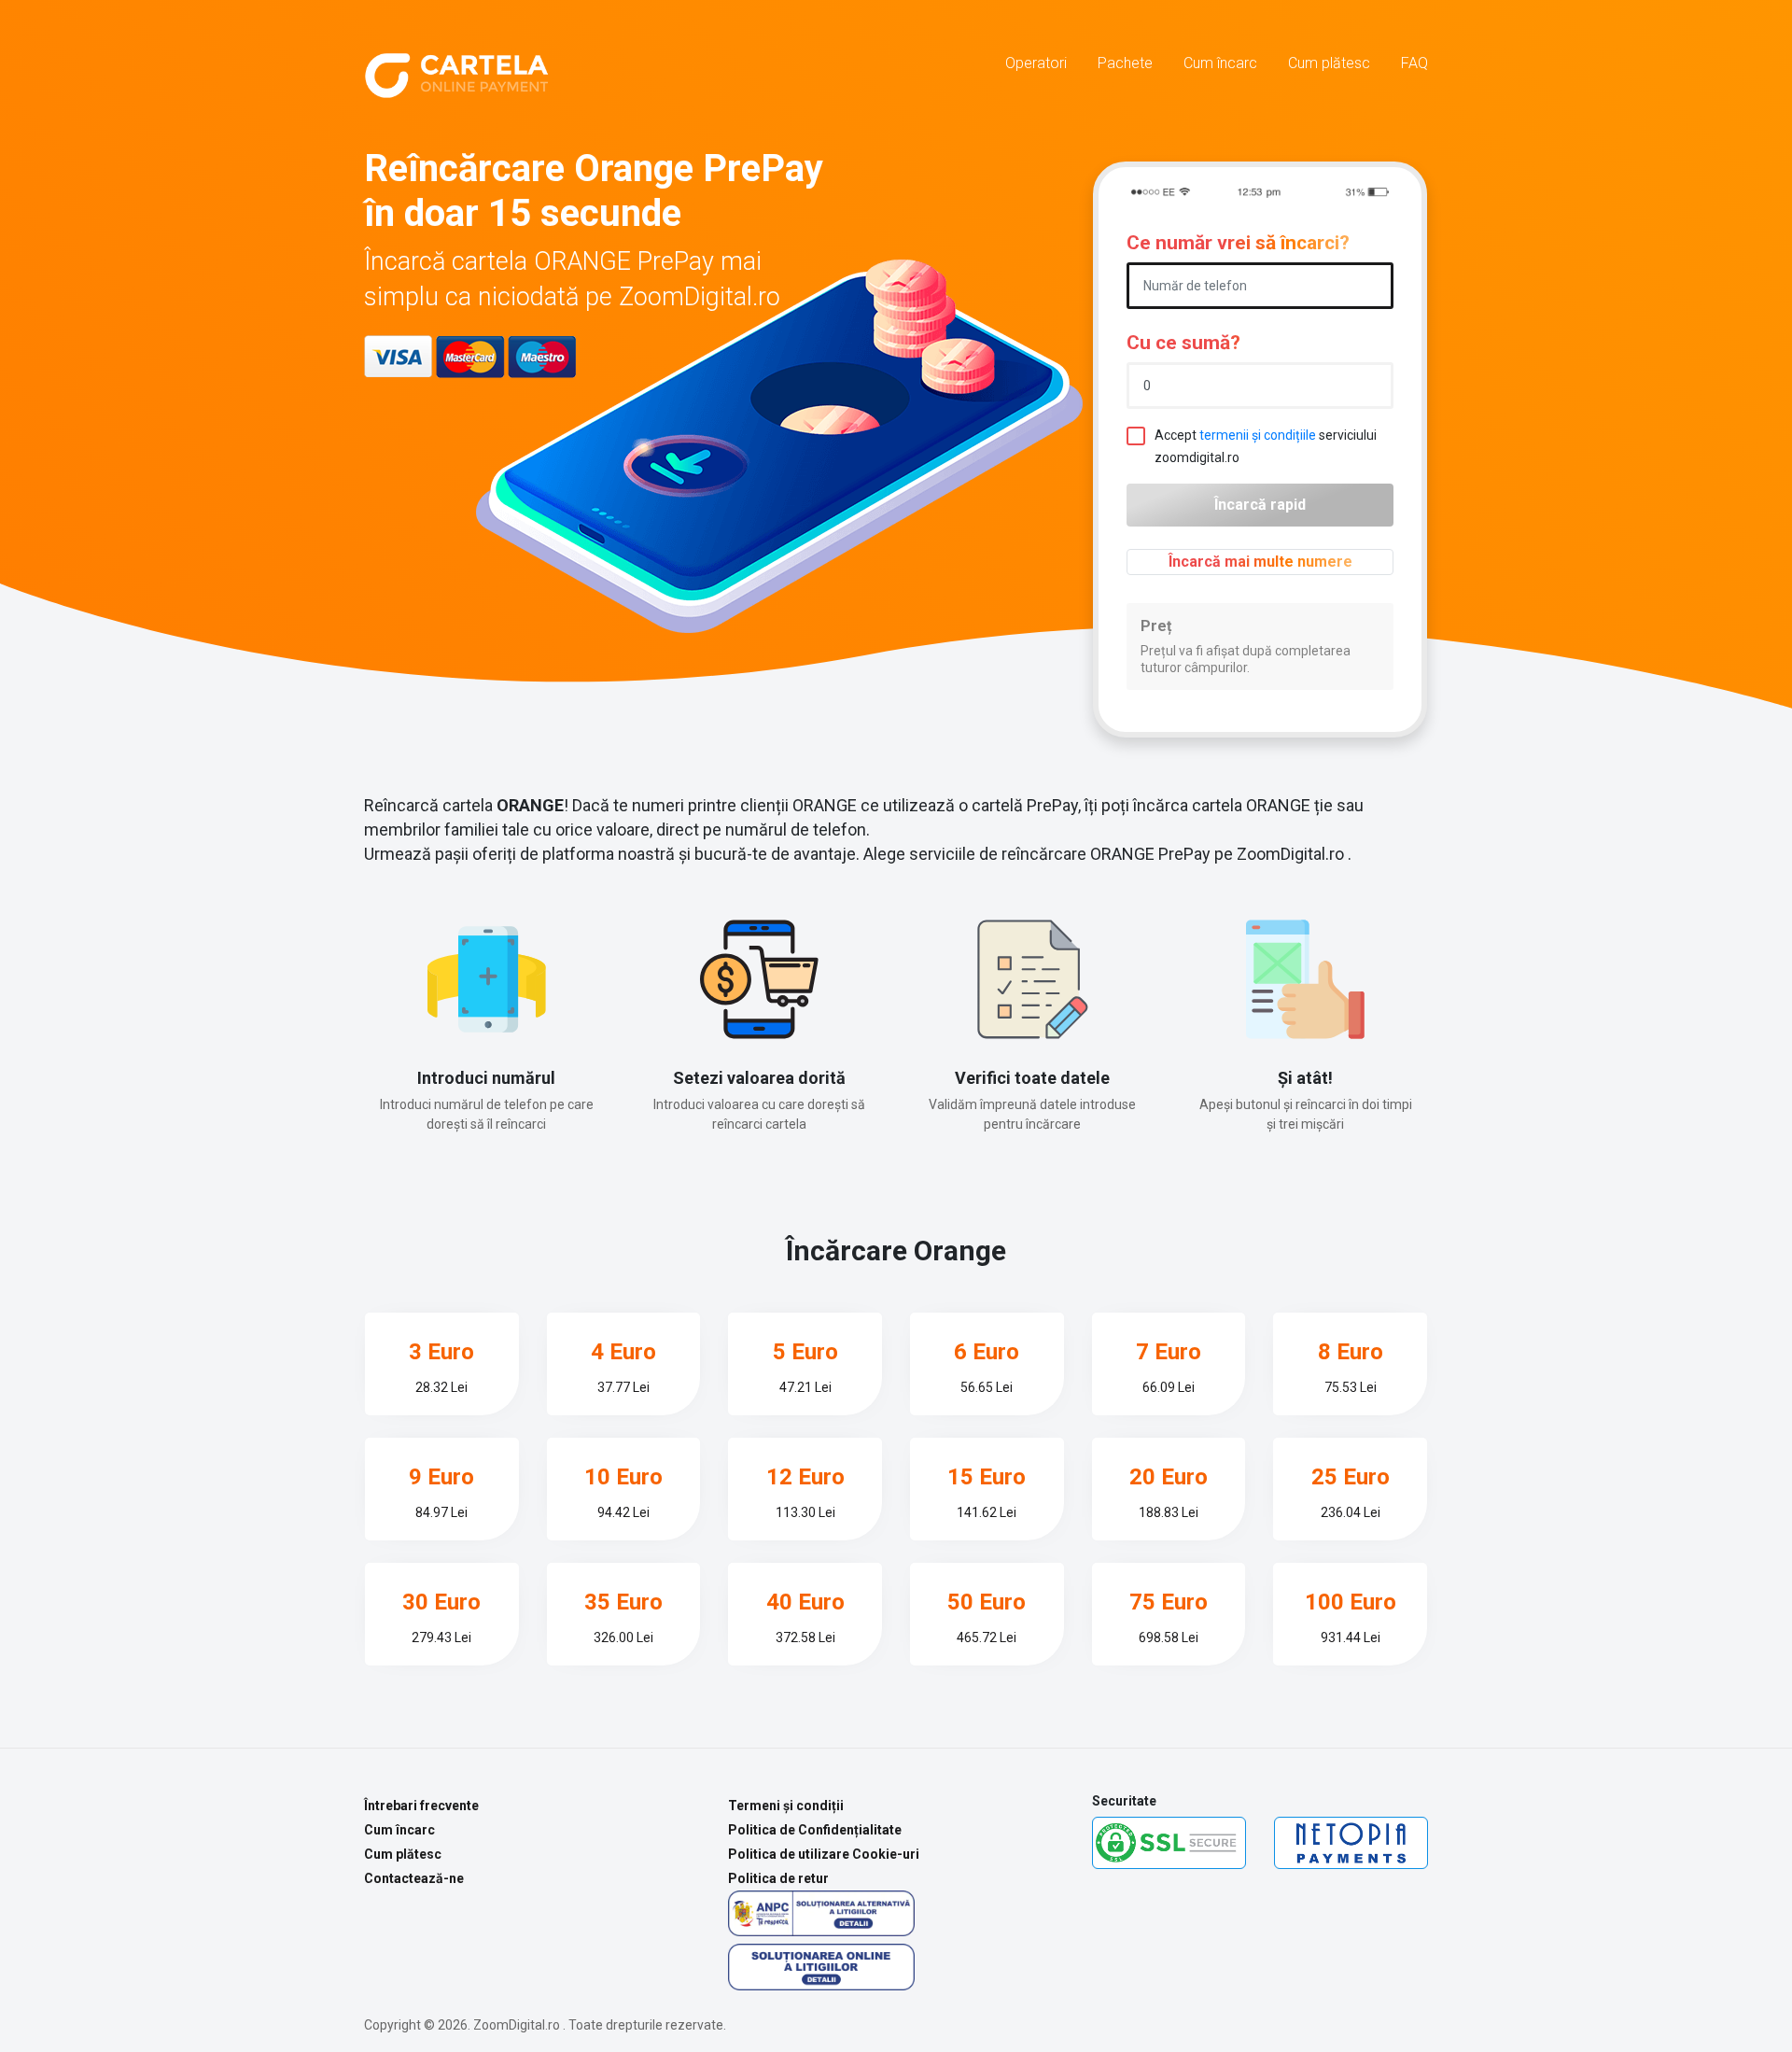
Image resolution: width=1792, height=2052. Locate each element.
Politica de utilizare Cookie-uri (824, 1854)
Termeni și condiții (786, 1806)
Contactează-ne (414, 1878)
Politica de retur (778, 1878)
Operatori (1036, 63)
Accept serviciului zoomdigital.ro (1266, 446)
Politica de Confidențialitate (815, 1830)
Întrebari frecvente (421, 1806)
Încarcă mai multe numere (1260, 562)
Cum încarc (1220, 63)
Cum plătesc (1329, 63)
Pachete (1125, 63)
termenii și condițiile (1258, 435)
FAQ (1414, 63)
